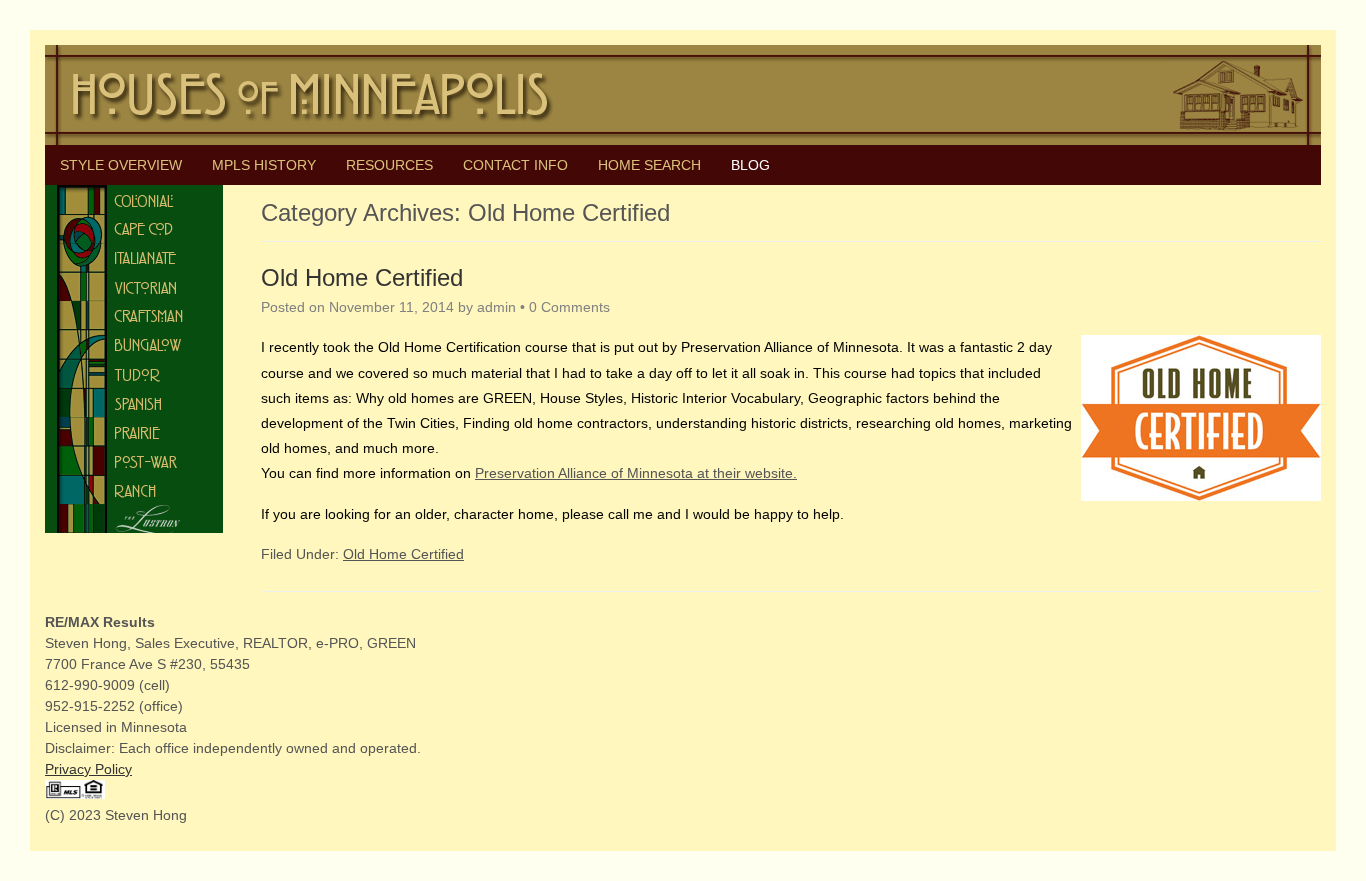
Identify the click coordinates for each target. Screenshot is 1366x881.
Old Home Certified (362, 277)
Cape (134, 228)
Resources (389, 165)
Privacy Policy (88, 769)
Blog (750, 165)
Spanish (134, 402)
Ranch (134, 489)
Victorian (134, 286)
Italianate (134, 257)
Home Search (649, 165)
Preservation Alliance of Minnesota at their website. (636, 473)
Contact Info (515, 165)
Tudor (134, 373)
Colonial (134, 199)
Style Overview (121, 165)
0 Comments (569, 307)
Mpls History (264, 165)
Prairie (134, 431)
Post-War (134, 460)
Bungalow (134, 344)
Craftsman (134, 315)
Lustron (134, 518)
